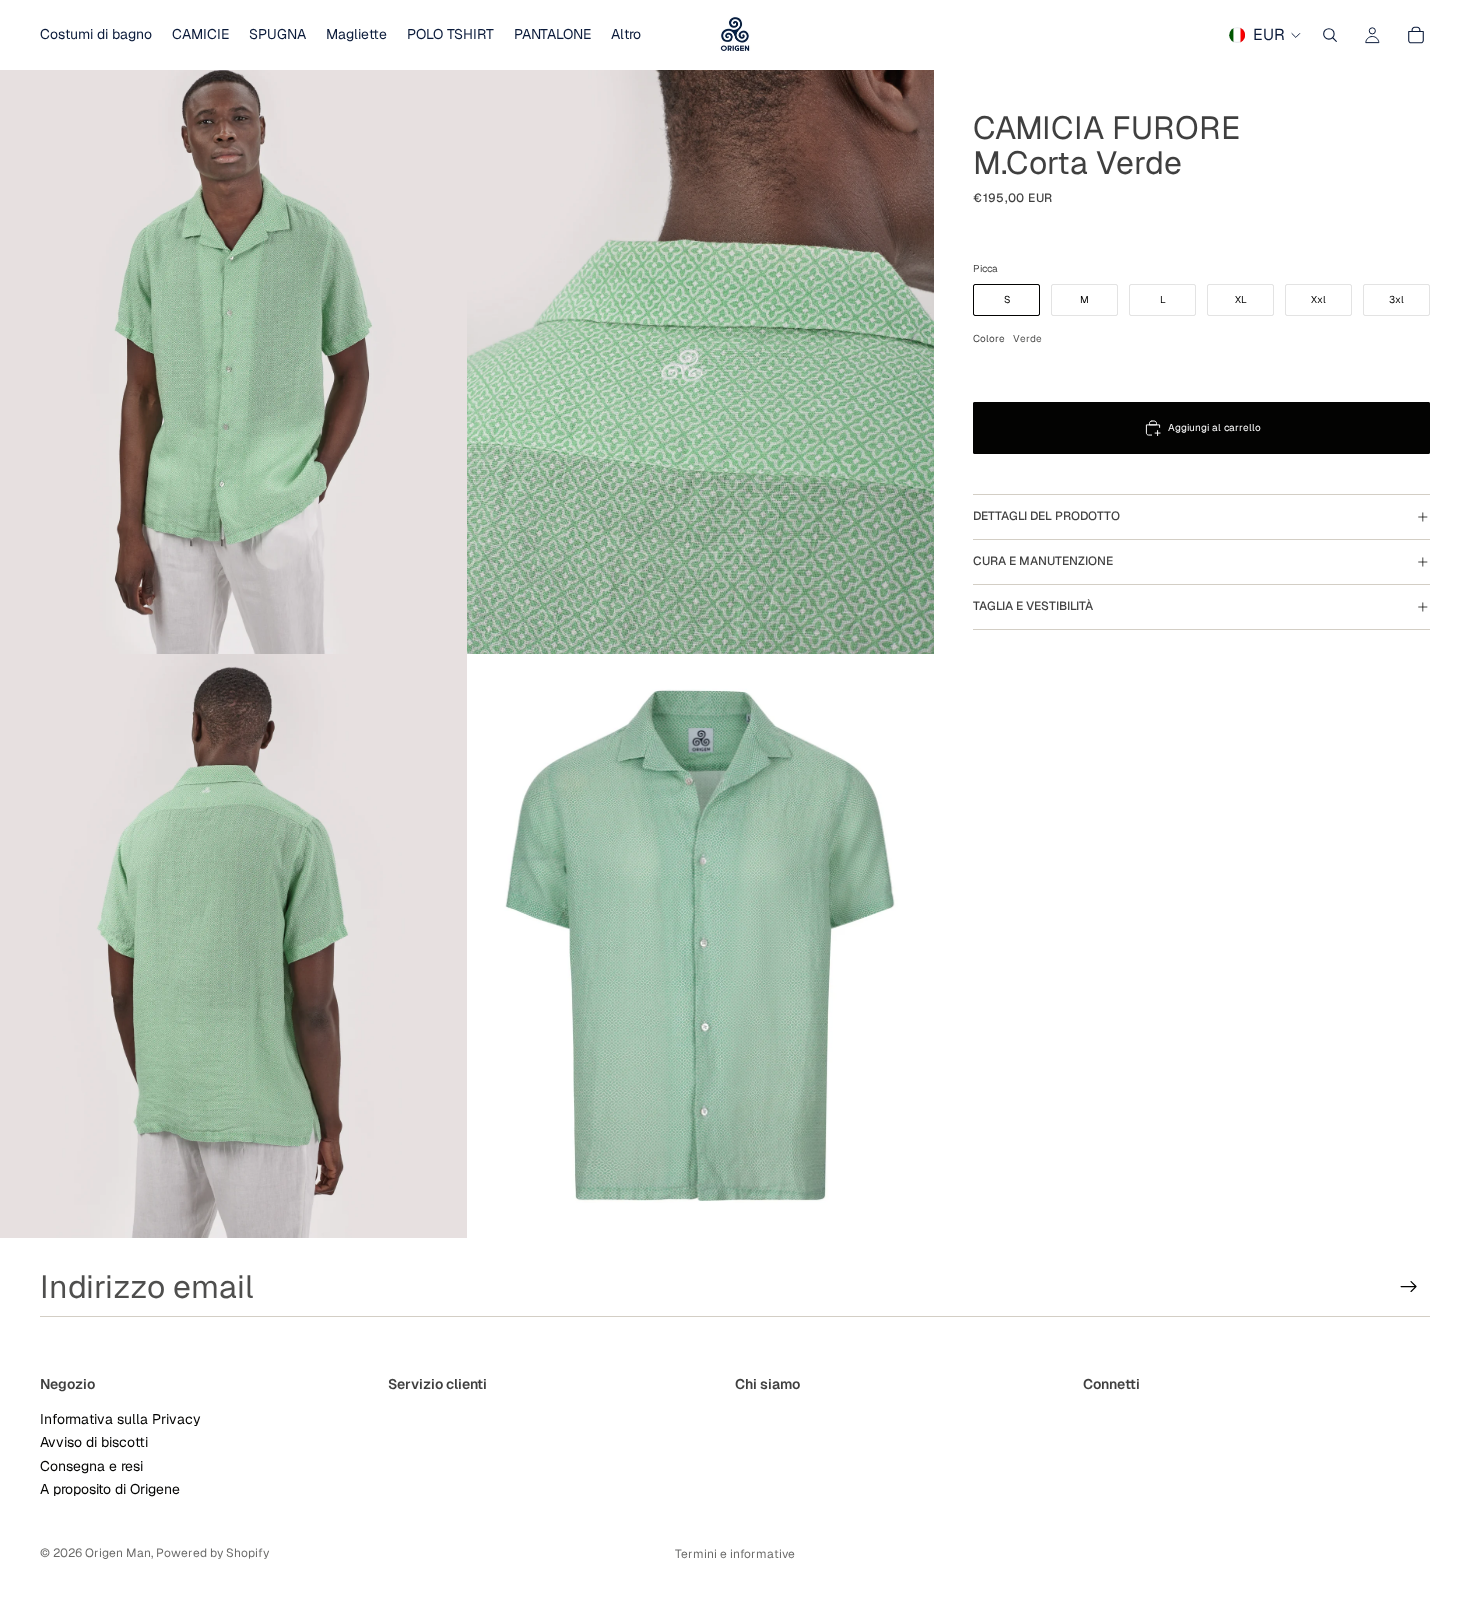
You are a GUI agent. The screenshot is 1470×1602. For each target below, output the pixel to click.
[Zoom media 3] (233, 946)
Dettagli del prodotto (1046, 517)
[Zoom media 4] (700, 946)
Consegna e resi (91, 1465)
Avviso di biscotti (94, 1442)
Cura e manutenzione (1043, 562)
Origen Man (118, 1553)
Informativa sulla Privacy (120, 1419)
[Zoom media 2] (700, 362)
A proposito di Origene (110, 1489)
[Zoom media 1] (233, 362)
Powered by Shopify (212, 1553)
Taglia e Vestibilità (1033, 607)
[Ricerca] (1330, 35)
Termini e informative (735, 1554)
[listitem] (626, 35)
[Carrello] (1416, 35)
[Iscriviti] (1409, 1287)
